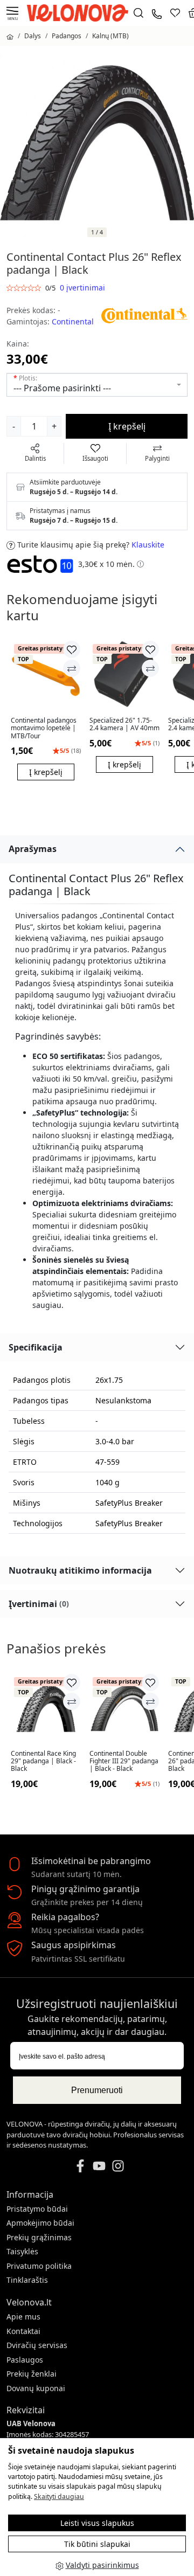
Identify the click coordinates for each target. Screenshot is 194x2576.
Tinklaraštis (27, 2280)
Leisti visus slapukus (97, 2523)
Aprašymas (33, 849)
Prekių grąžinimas (39, 2237)
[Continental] (144, 314)
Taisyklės (22, 2251)
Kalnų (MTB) (110, 36)
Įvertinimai (39, 1604)
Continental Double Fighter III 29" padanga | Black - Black (124, 1761)
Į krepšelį (127, 426)
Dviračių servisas (37, 2345)
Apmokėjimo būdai (40, 2223)
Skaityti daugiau (59, 2497)
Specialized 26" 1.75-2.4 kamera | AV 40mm (124, 725)
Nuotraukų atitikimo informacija (80, 1570)
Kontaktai (23, 2331)
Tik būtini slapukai (97, 2544)
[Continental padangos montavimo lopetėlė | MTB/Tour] (46, 675)
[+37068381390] (157, 13)
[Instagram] (118, 2165)
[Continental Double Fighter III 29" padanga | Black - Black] (124, 1708)
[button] (140, 564)
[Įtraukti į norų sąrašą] (72, 649)
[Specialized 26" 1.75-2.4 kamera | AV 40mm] (124, 675)
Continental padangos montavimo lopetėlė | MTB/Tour (44, 728)
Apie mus (23, 2317)
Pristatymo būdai (37, 2209)
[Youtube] (99, 2165)
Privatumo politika (39, 2266)
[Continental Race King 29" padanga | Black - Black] (46, 1708)
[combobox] (97, 385)
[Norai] (175, 13)
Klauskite (148, 545)
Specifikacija (36, 1347)
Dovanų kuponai (36, 2388)
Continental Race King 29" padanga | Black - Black (43, 1761)
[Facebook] (80, 2165)
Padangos (67, 36)
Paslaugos (25, 2360)
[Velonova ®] (80, 12)
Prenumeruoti (97, 2090)
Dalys (33, 36)
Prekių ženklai (32, 2374)
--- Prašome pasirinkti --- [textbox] (62, 388)
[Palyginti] (72, 668)
